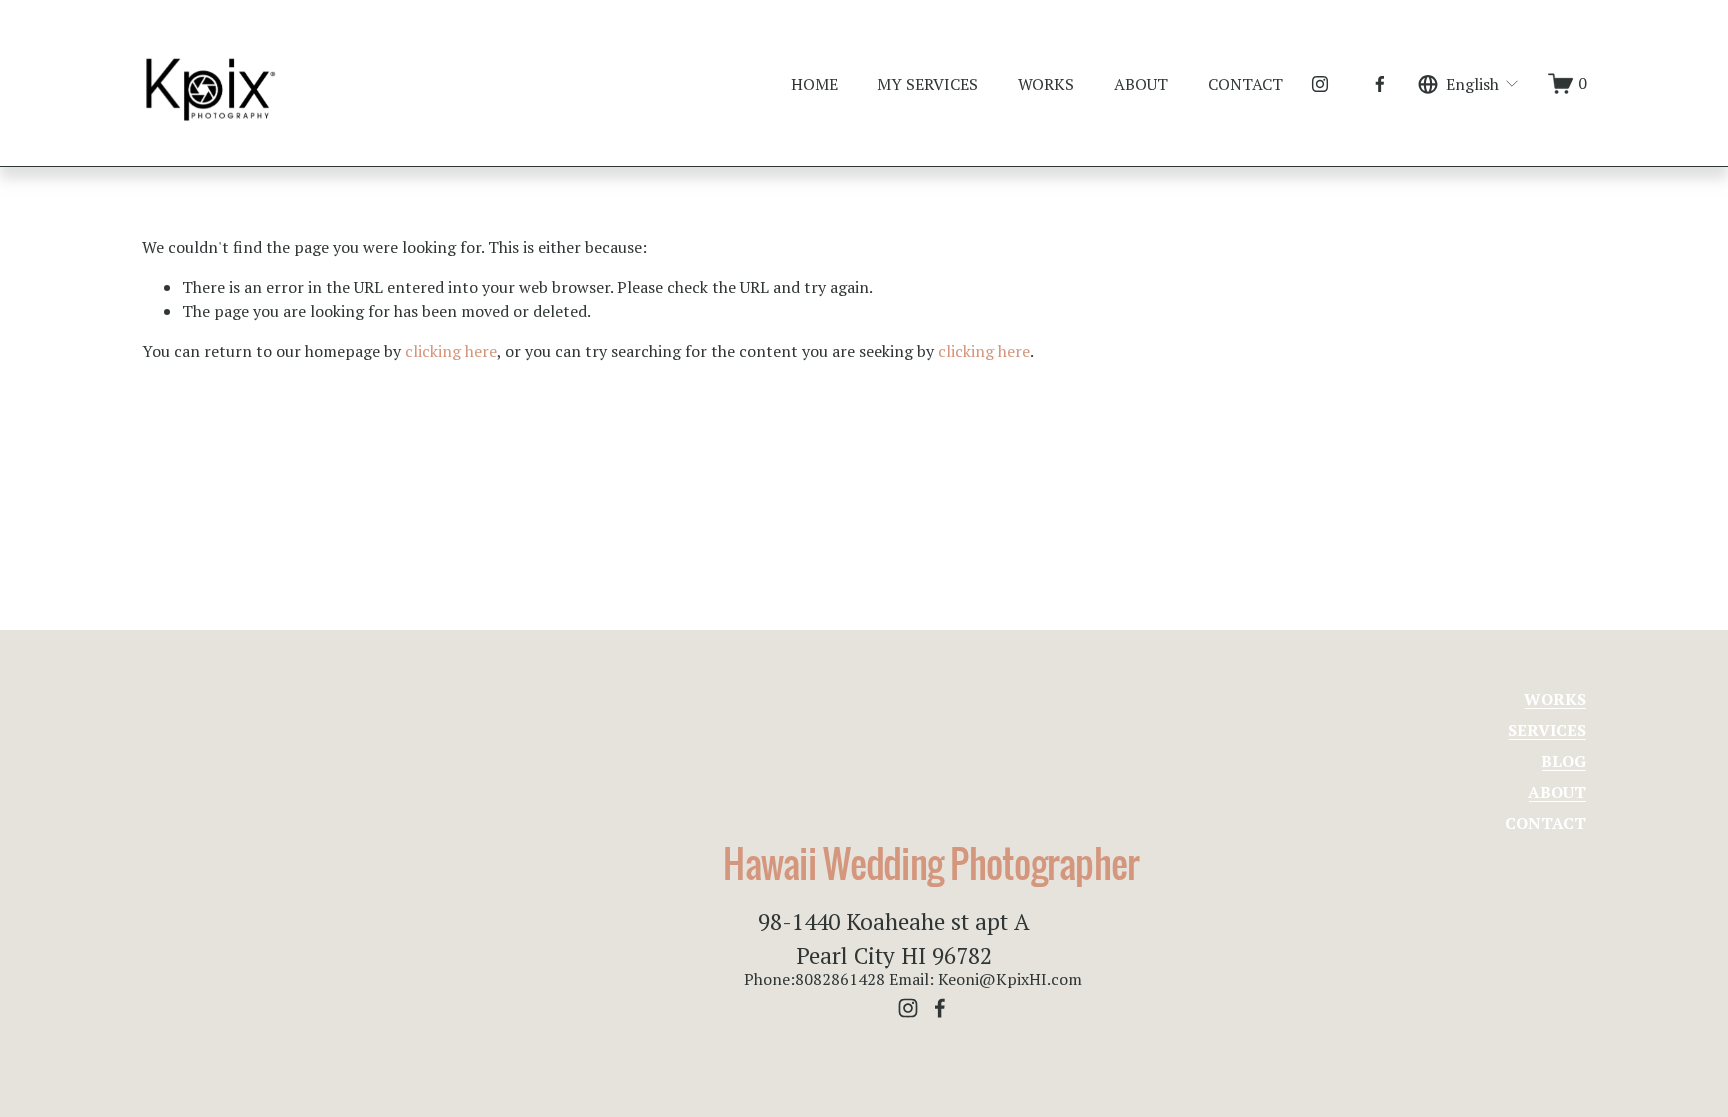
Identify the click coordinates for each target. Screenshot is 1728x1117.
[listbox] (1469, 83)
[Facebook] (1380, 84)
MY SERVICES (927, 84)
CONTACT (1245, 84)
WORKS (1046, 84)
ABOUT (1141, 84)
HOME (814, 84)
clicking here (451, 351)
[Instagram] (1320, 84)
